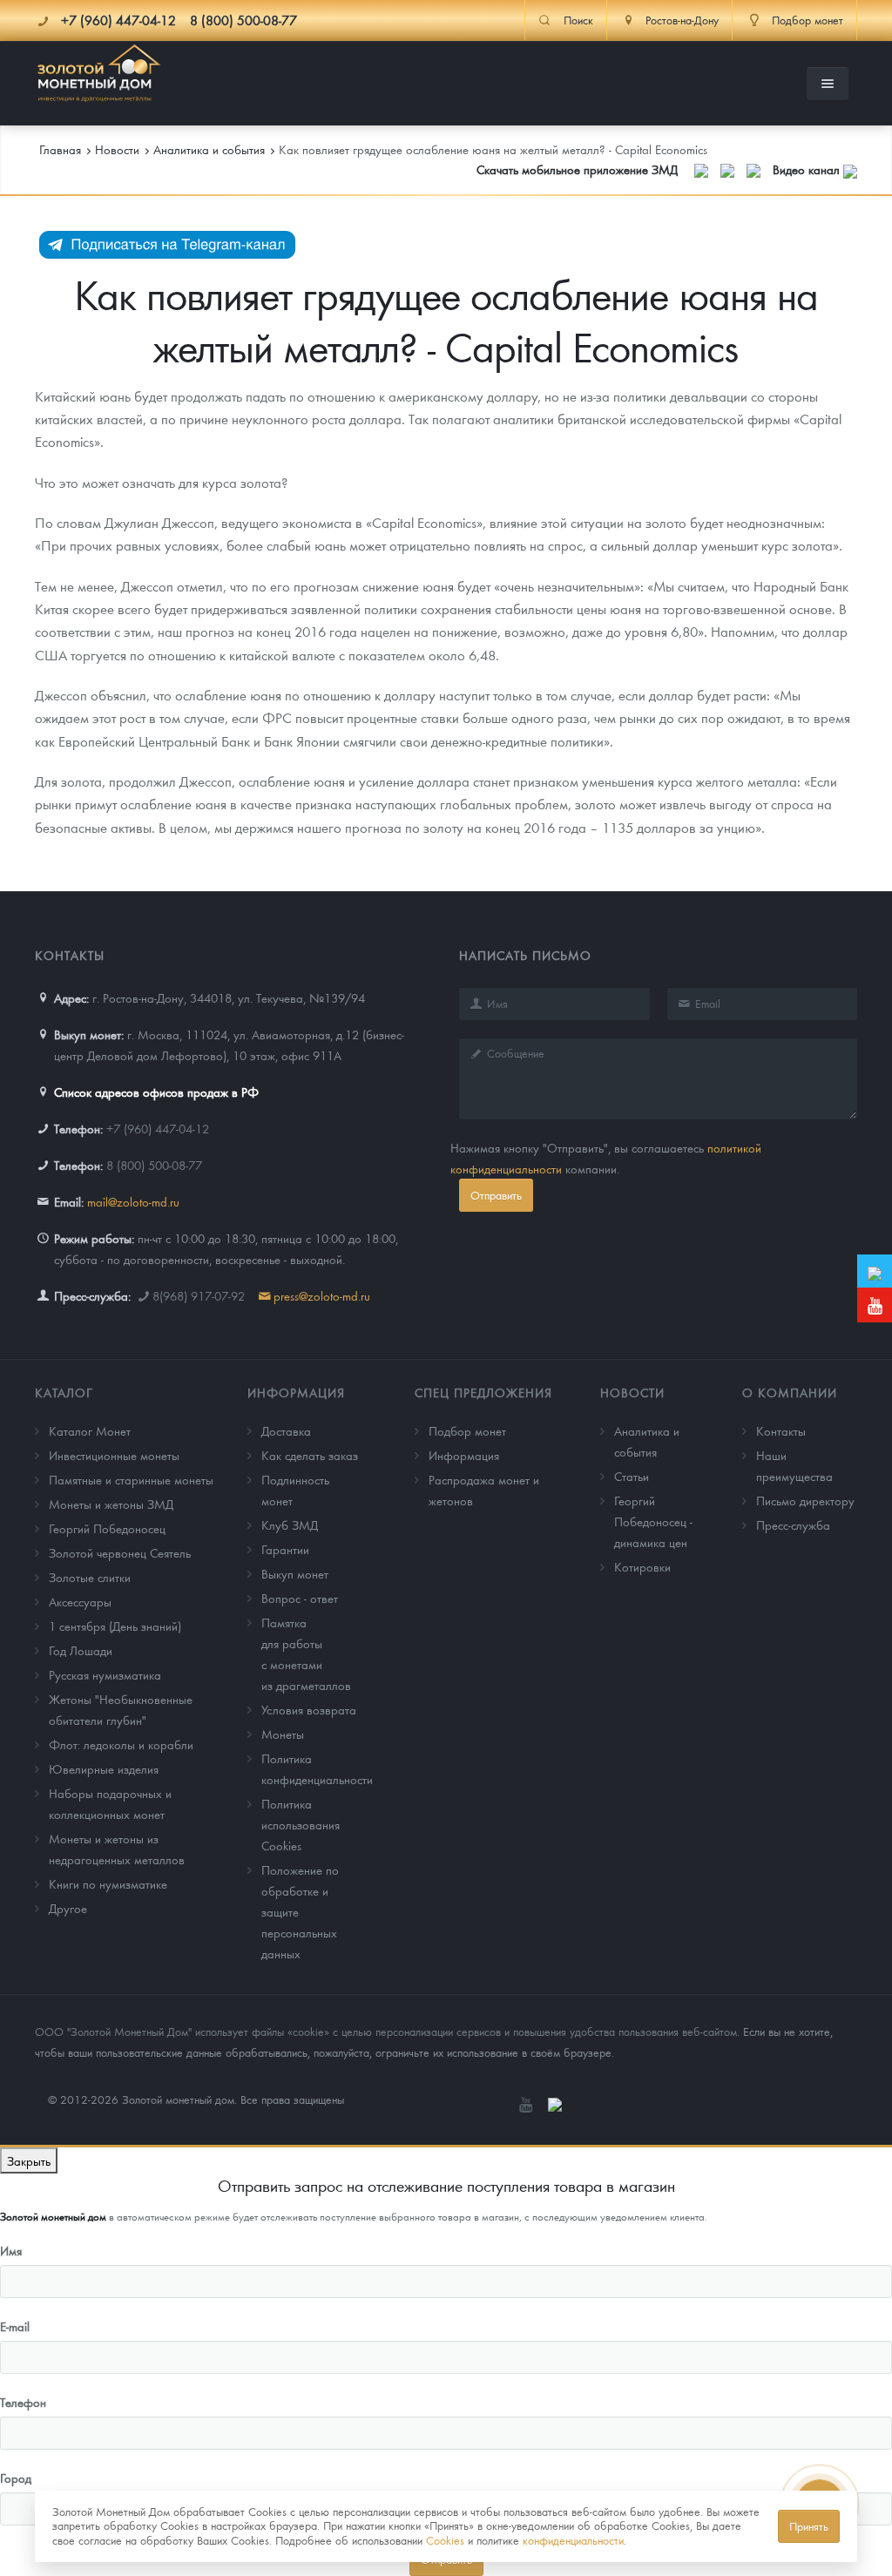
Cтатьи (632, 1476)
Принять (809, 2526)
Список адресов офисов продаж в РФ (156, 1092)
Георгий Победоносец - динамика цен (653, 1521)
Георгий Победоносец (107, 1528)
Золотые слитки (90, 1577)
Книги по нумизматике (108, 1883)
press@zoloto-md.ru (322, 1295)
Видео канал (808, 169)
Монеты (283, 1734)
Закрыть (29, 2160)
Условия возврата (309, 1709)
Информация (296, 1392)
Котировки (642, 1566)
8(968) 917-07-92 (199, 1295)
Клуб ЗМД (290, 1525)
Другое (68, 1908)
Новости (632, 1392)
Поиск (578, 20)
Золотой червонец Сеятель (120, 1552)
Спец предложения (483, 1392)
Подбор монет (467, 1430)
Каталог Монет (90, 1430)
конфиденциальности (573, 2540)
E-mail (15, 2326)
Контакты (781, 1430)
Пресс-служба (793, 1525)
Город (16, 2478)
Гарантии (285, 1549)
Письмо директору (805, 1500)
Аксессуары (80, 1601)
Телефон (23, 2402)
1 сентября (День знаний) (115, 1626)
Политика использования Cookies (301, 1824)
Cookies (445, 2540)
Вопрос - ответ (300, 1598)
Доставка (286, 1430)
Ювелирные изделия (104, 1768)
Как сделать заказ (310, 1455)
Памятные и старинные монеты (131, 1479)
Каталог (64, 1392)
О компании (790, 1392)
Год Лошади (81, 1650)
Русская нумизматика (105, 1674)
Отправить (496, 1195)
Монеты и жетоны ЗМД (111, 1504)
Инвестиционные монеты (114, 1455)
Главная (60, 149)
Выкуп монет (295, 1573)
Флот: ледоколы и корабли (121, 1744)
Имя (11, 2250)
